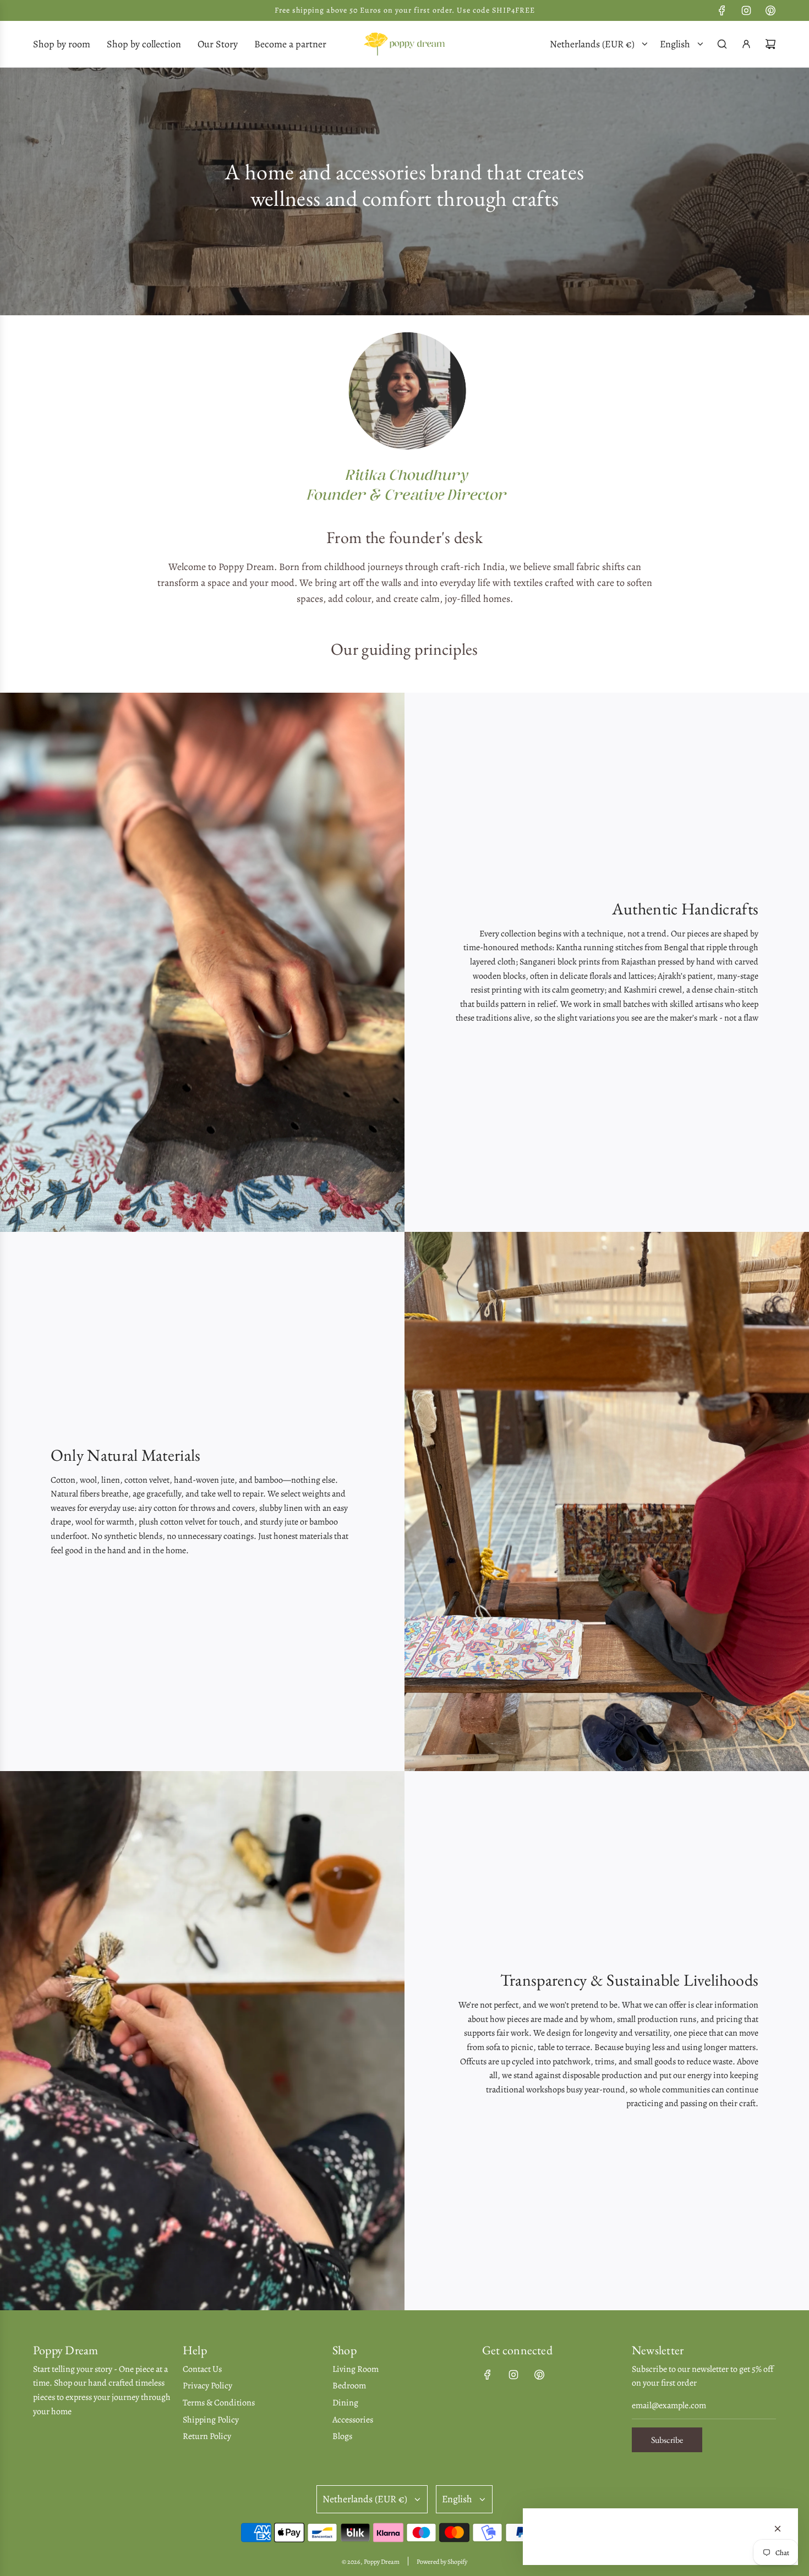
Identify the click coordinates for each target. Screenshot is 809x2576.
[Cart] (770, 44)
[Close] (778, 2529)
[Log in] (746, 44)
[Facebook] (722, 10)
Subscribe (667, 2440)
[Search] (722, 44)
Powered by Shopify (442, 2562)
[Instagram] (746, 10)
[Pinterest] (770, 10)
